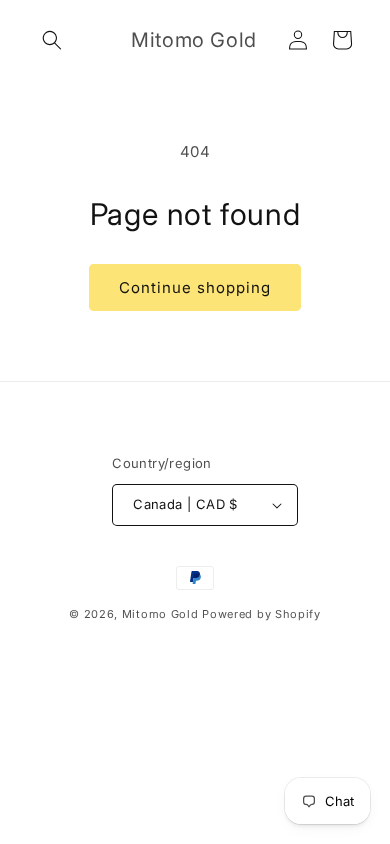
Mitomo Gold (160, 614)
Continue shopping (195, 287)
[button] (52, 40)
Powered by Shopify (261, 614)
